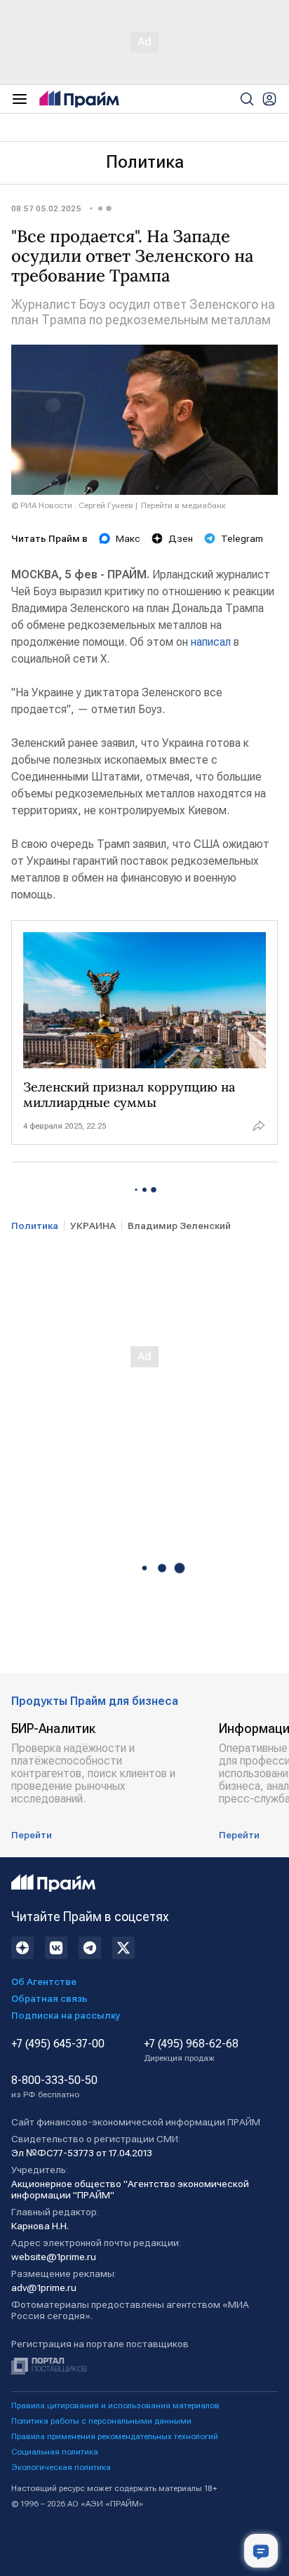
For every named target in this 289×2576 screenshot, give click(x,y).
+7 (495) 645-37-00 (58, 2044)
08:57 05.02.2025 (46, 208)
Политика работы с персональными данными (101, 2421)
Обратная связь (49, 1998)
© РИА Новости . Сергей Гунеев (72, 505)
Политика (145, 162)
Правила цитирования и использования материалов (115, 2405)
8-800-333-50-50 (54, 2087)
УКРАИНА (93, 1226)
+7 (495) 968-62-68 (191, 2050)
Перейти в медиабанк (183, 505)
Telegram (242, 538)
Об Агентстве (44, 1981)
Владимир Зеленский (179, 1226)
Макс (128, 538)
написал (211, 642)
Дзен (181, 538)
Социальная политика (55, 2452)
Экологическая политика (61, 2467)
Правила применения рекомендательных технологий (115, 2436)
